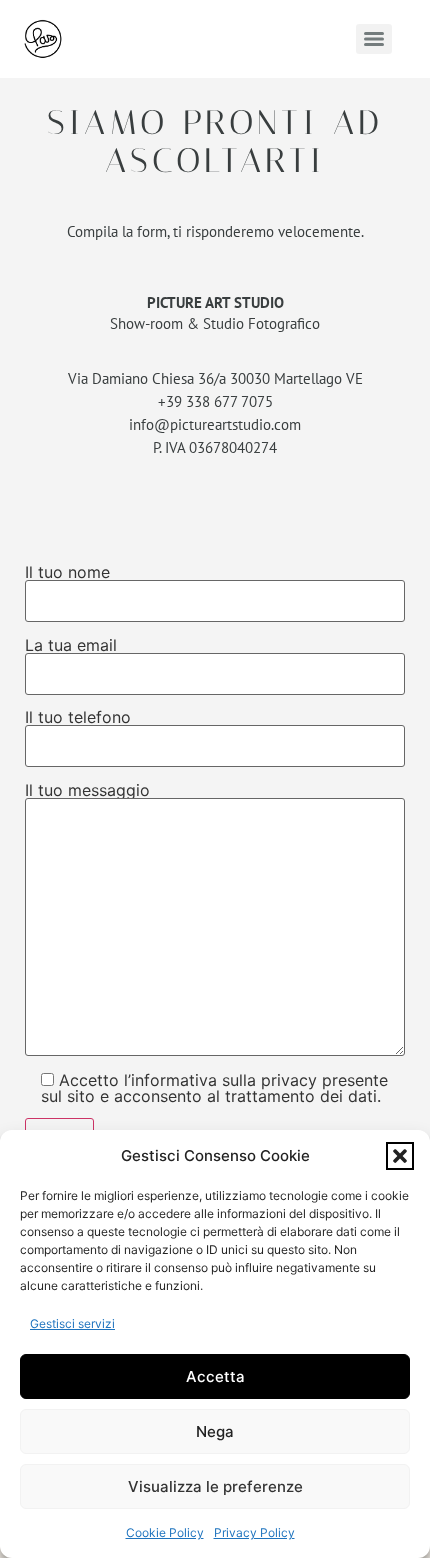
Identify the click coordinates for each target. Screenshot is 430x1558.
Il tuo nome (67, 573)
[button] (400, 1156)
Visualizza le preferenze (215, 1486)
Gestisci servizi (72, 1323)
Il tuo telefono (78, 718)
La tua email (71, 646)
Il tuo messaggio (87, 791)
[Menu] (374, 39)
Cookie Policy (165, 1532)
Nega (215, 1431)
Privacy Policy (254, 1532)
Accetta (215, 1376)
